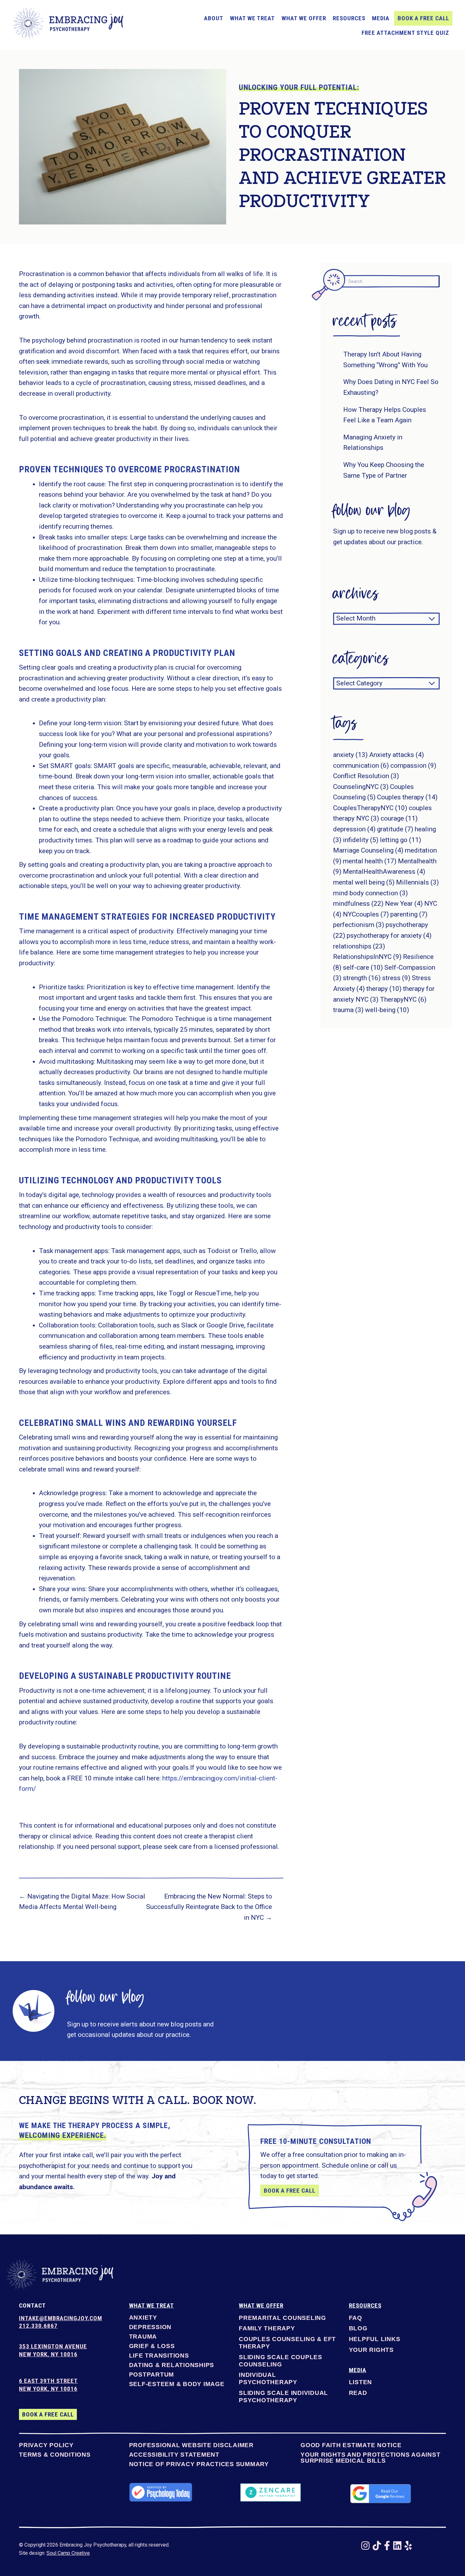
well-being (387, 1010)
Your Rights (371, 2350)
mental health (370, 861)
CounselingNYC (361, 787)
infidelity (361, 840)
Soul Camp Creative (68, 2553)
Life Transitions (159, 2356)
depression (354, 829)
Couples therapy (407, 797)
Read (358, 2393)
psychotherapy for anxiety (389, 935)
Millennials (417, 882)
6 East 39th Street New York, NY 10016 (48, 2385)
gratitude (395, 829)
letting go (400, 840)
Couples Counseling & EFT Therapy (287, 2343)
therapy (384, 989)
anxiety (350, 755)
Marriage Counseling (368, 850)
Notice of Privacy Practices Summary (199, 2464)
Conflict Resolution (366, 776)
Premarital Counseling (282, 2318)
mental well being (364, 882)
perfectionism (359, 925)
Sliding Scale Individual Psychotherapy (283, 2396)
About (214, 18)
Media (381, 18)
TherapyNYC (403, 999)
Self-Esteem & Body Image (177, 2384)
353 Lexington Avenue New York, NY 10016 (53, 2350)
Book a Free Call (423, 18)
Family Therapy (267, 2328)
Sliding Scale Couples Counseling (281, 2361)
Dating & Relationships (172, 2365)
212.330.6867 (38, 2326)
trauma (348, 1010)
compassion (413, 765)
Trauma (143, 2337)
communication (361, 765)
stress (396, 978)
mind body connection (370, 893)
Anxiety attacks (397, 755)
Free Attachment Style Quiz (405, 33)
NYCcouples (366, 914)
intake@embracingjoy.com (61, 2318)
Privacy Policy (46, 2445)
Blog (358, 2328)
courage (399, 818)
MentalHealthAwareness (384, 872)
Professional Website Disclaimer (191, 2445)
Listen (361, 2382)
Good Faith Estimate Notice (351, 2445)
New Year (404, 904)
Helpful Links (375, 2339)
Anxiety (143, 2318)
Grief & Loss (152, 2346)
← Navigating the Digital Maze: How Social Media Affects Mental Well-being (82, 1902)
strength (362, 978)
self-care (363, 967)
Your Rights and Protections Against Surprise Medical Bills (370, 2458)
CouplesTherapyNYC (370, 808)
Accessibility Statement (174, 2455)
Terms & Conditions (55, 2455)
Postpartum (152, 2375)
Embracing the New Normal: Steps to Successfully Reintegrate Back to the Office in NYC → (209, 1907)
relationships (359, 946)
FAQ (356, 2318)
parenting (409, 914)
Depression (150, 2327)
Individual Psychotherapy (268, 2378)
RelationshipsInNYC (367, 957)
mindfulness (358, 904)
